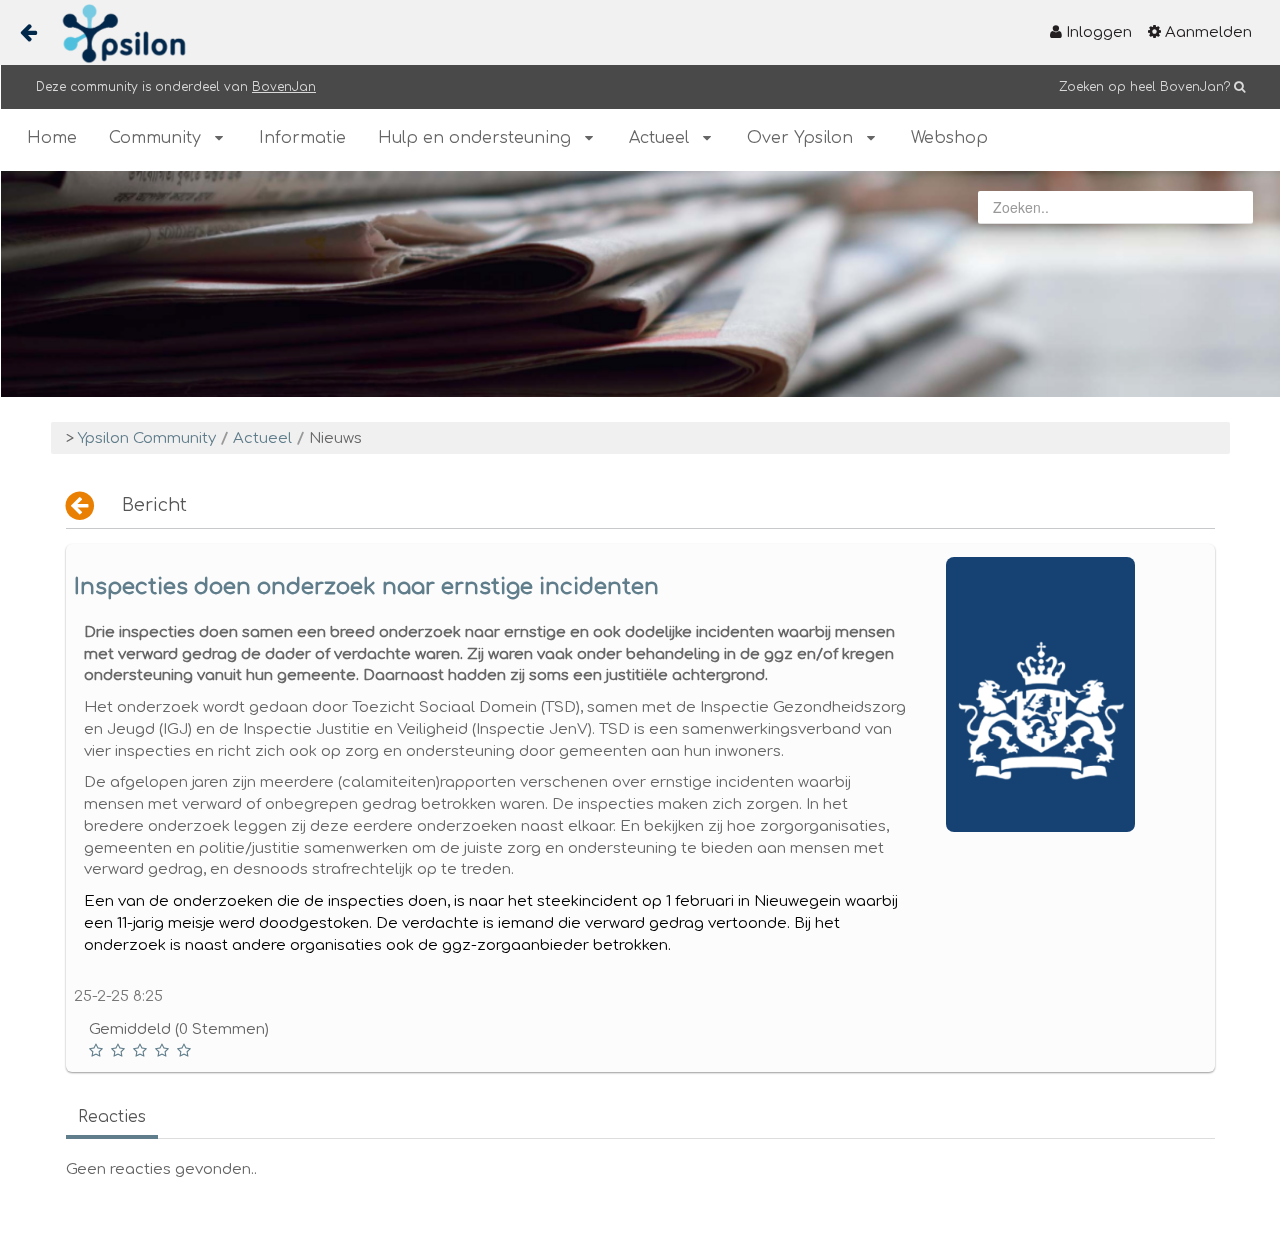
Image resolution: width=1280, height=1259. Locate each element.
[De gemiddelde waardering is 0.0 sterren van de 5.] (98, 1050)
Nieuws (335, 438)
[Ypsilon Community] (116, 33)
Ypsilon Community (147, 438)
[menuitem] (1091, 32)
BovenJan (284, 87)
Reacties (112, 1117)
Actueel (262, 438)
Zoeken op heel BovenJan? (1144, 87)
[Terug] (81, 506)
